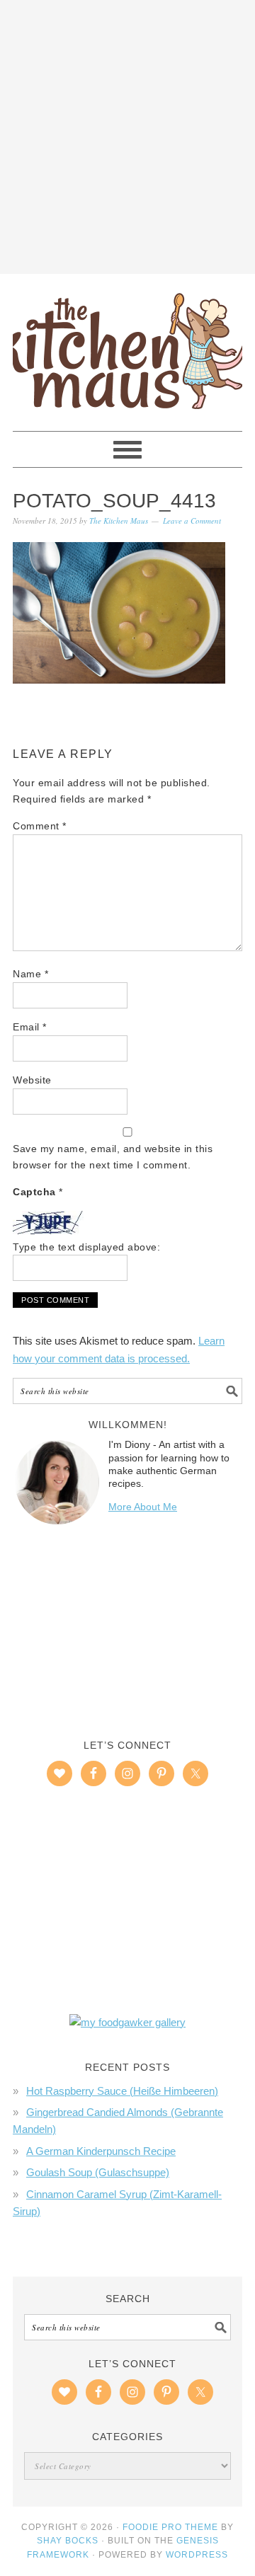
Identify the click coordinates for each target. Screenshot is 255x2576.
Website (32, 1080)
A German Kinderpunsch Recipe (101, 2151)
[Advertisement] (127, 134)
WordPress (197, 2555)
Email (30, 1027)
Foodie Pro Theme (170, 2527)
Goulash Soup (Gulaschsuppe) (98, 2172)
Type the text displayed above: (86, 1247)
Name (30, 974)
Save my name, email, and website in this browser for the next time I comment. (113, 1157)
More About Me (143, 1507)
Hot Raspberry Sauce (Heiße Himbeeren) (122, 2091)
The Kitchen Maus (127, 346)
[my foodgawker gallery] (127, 2022)
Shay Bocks (68, 2541)
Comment (40, 826)
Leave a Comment (192, 521)
